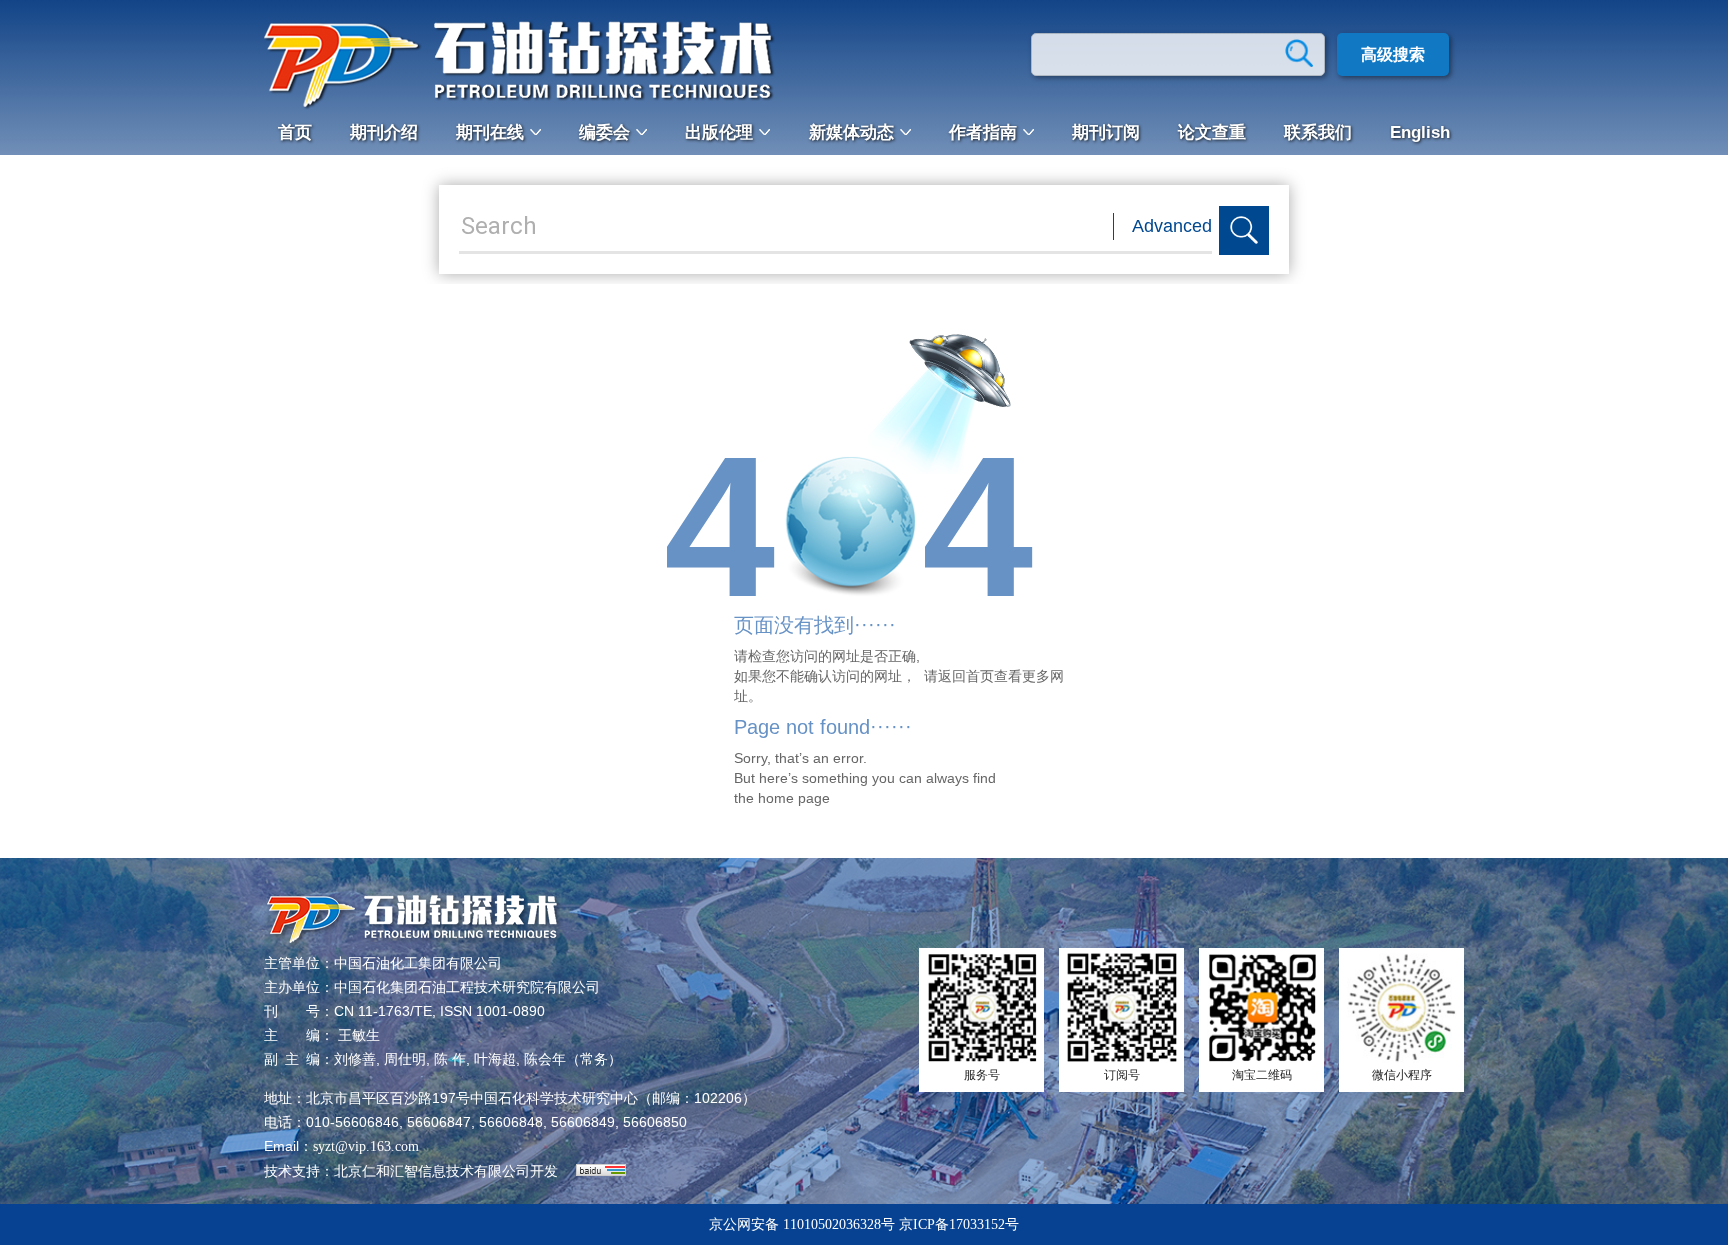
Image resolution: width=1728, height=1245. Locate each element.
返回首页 (966, 676)
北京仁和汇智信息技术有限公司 (432, 1171)
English (1420, 132)
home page (794, 798)
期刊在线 (490, 132)
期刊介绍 (384, 132)
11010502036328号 (839, 1224)
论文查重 (1212, 132)
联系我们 (1318, 132)
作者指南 (983, 132)
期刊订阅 (1106, 132)
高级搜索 (1393, 54)
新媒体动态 (851, 132)
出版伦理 (719, 132)
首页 (295, 132)
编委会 (604, 132)
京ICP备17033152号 (959, 1224)
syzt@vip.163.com (366, 1146)
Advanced (1172, 226)
